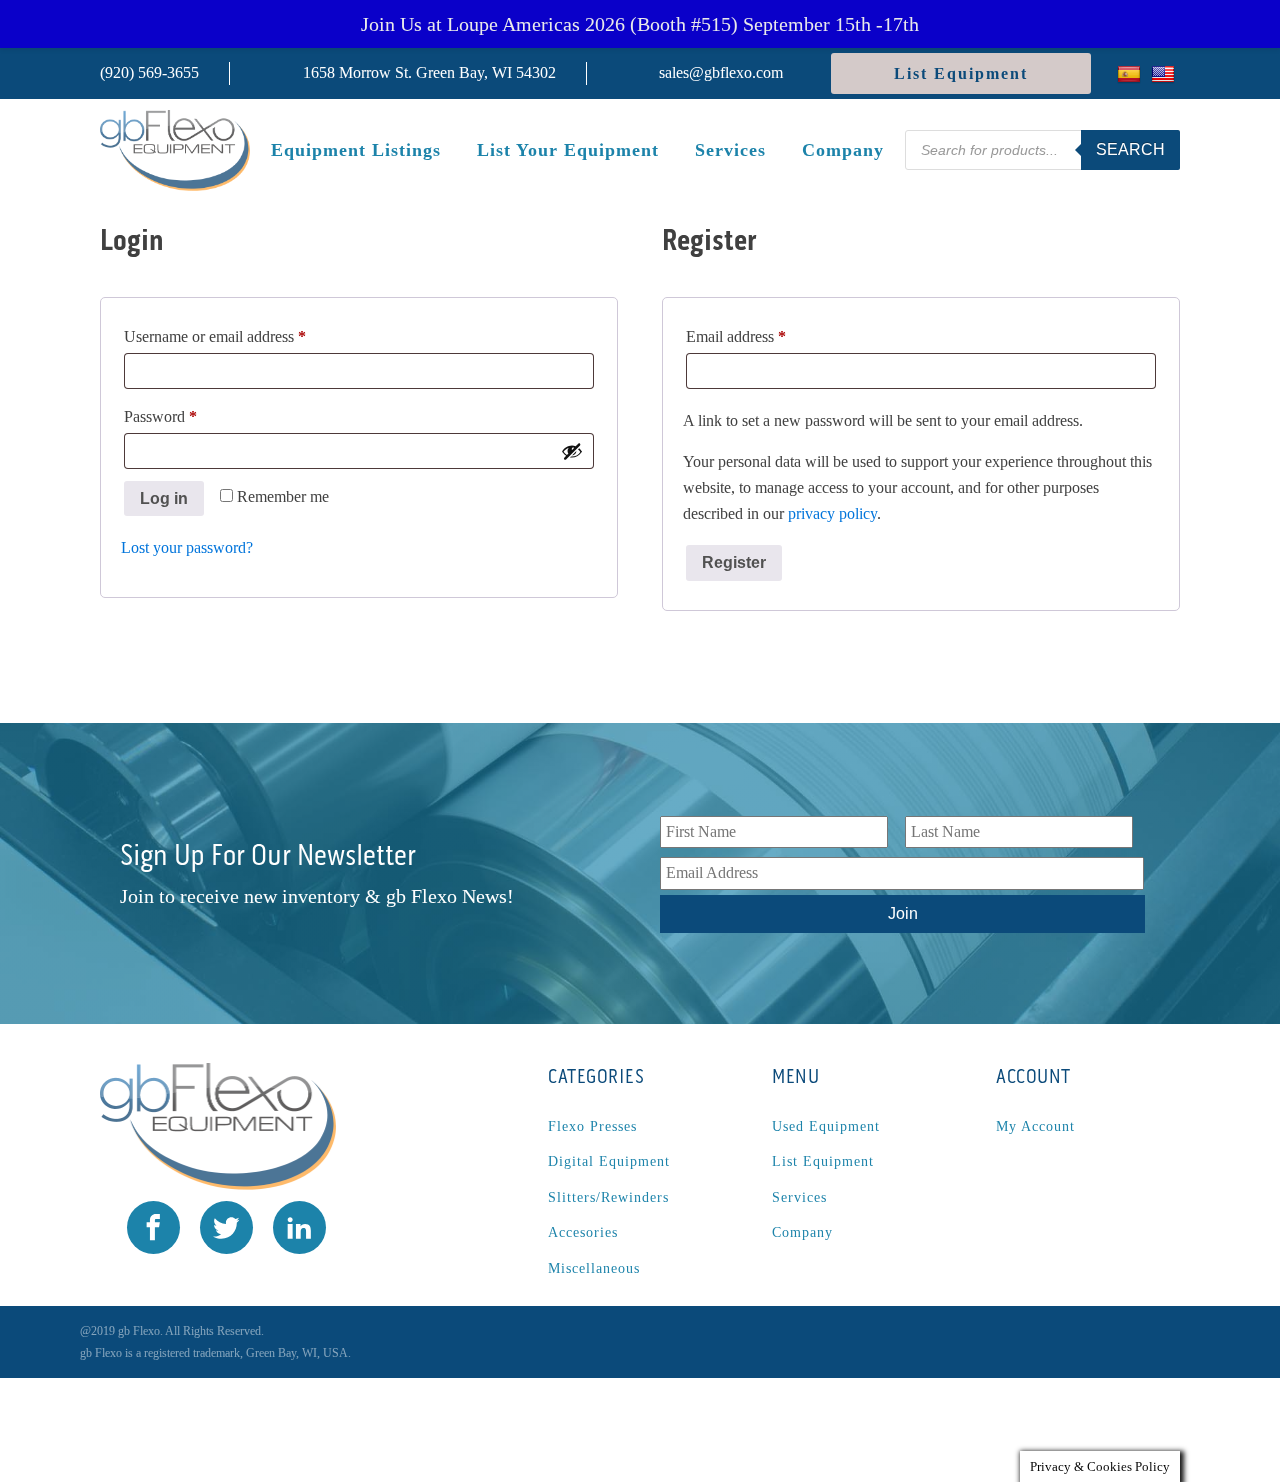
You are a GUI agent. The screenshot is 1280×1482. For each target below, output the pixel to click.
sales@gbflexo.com (721, 72)
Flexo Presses (592, 1126)
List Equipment (961, 73)
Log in (164, 498)
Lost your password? (187, 547)
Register (734, 562)
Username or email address (243, 336)
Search (1130, 149)
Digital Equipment (609, 1161)
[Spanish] (1131, 73)
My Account (1035, 1126)
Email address (764, 336)
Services (730, 150)
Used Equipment (826, 1126)
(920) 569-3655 (149, 72)
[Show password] (572, 451)
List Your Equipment (568, 150)
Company (843, 150)
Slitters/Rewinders (608, 1197)
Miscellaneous (594, 1268)
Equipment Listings (356, 150)
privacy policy (832, 513)
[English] (1165, 73)
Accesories (583, 1232)
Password (189, 416)
